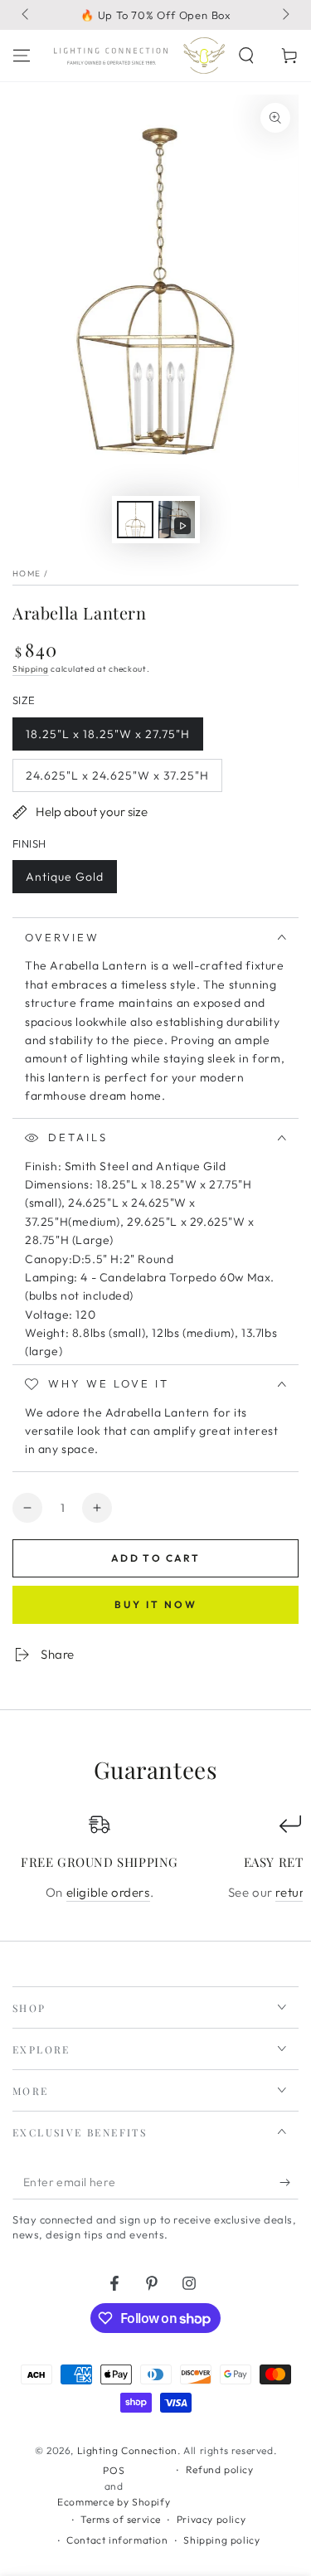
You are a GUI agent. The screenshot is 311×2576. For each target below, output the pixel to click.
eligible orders (108, 1892)
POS (114, 2470)
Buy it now (156, 1604)
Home (27, 574)
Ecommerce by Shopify (114, 2502)
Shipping (31, 669)
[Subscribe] (289, 2183)
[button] (246, 56)
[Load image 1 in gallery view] (135, 520)
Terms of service (121, 2519)
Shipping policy (221, 2540)
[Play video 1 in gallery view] (177, 520)
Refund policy (220, 2469)
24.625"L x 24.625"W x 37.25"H (117, 780)
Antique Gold (64, 881)
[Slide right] (284, 15)
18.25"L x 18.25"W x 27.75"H (107, 739)
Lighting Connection (127, 2450)
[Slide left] (27, 15)
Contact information (117, 2540)
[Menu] (22, 56)
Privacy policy (211, 2519)
